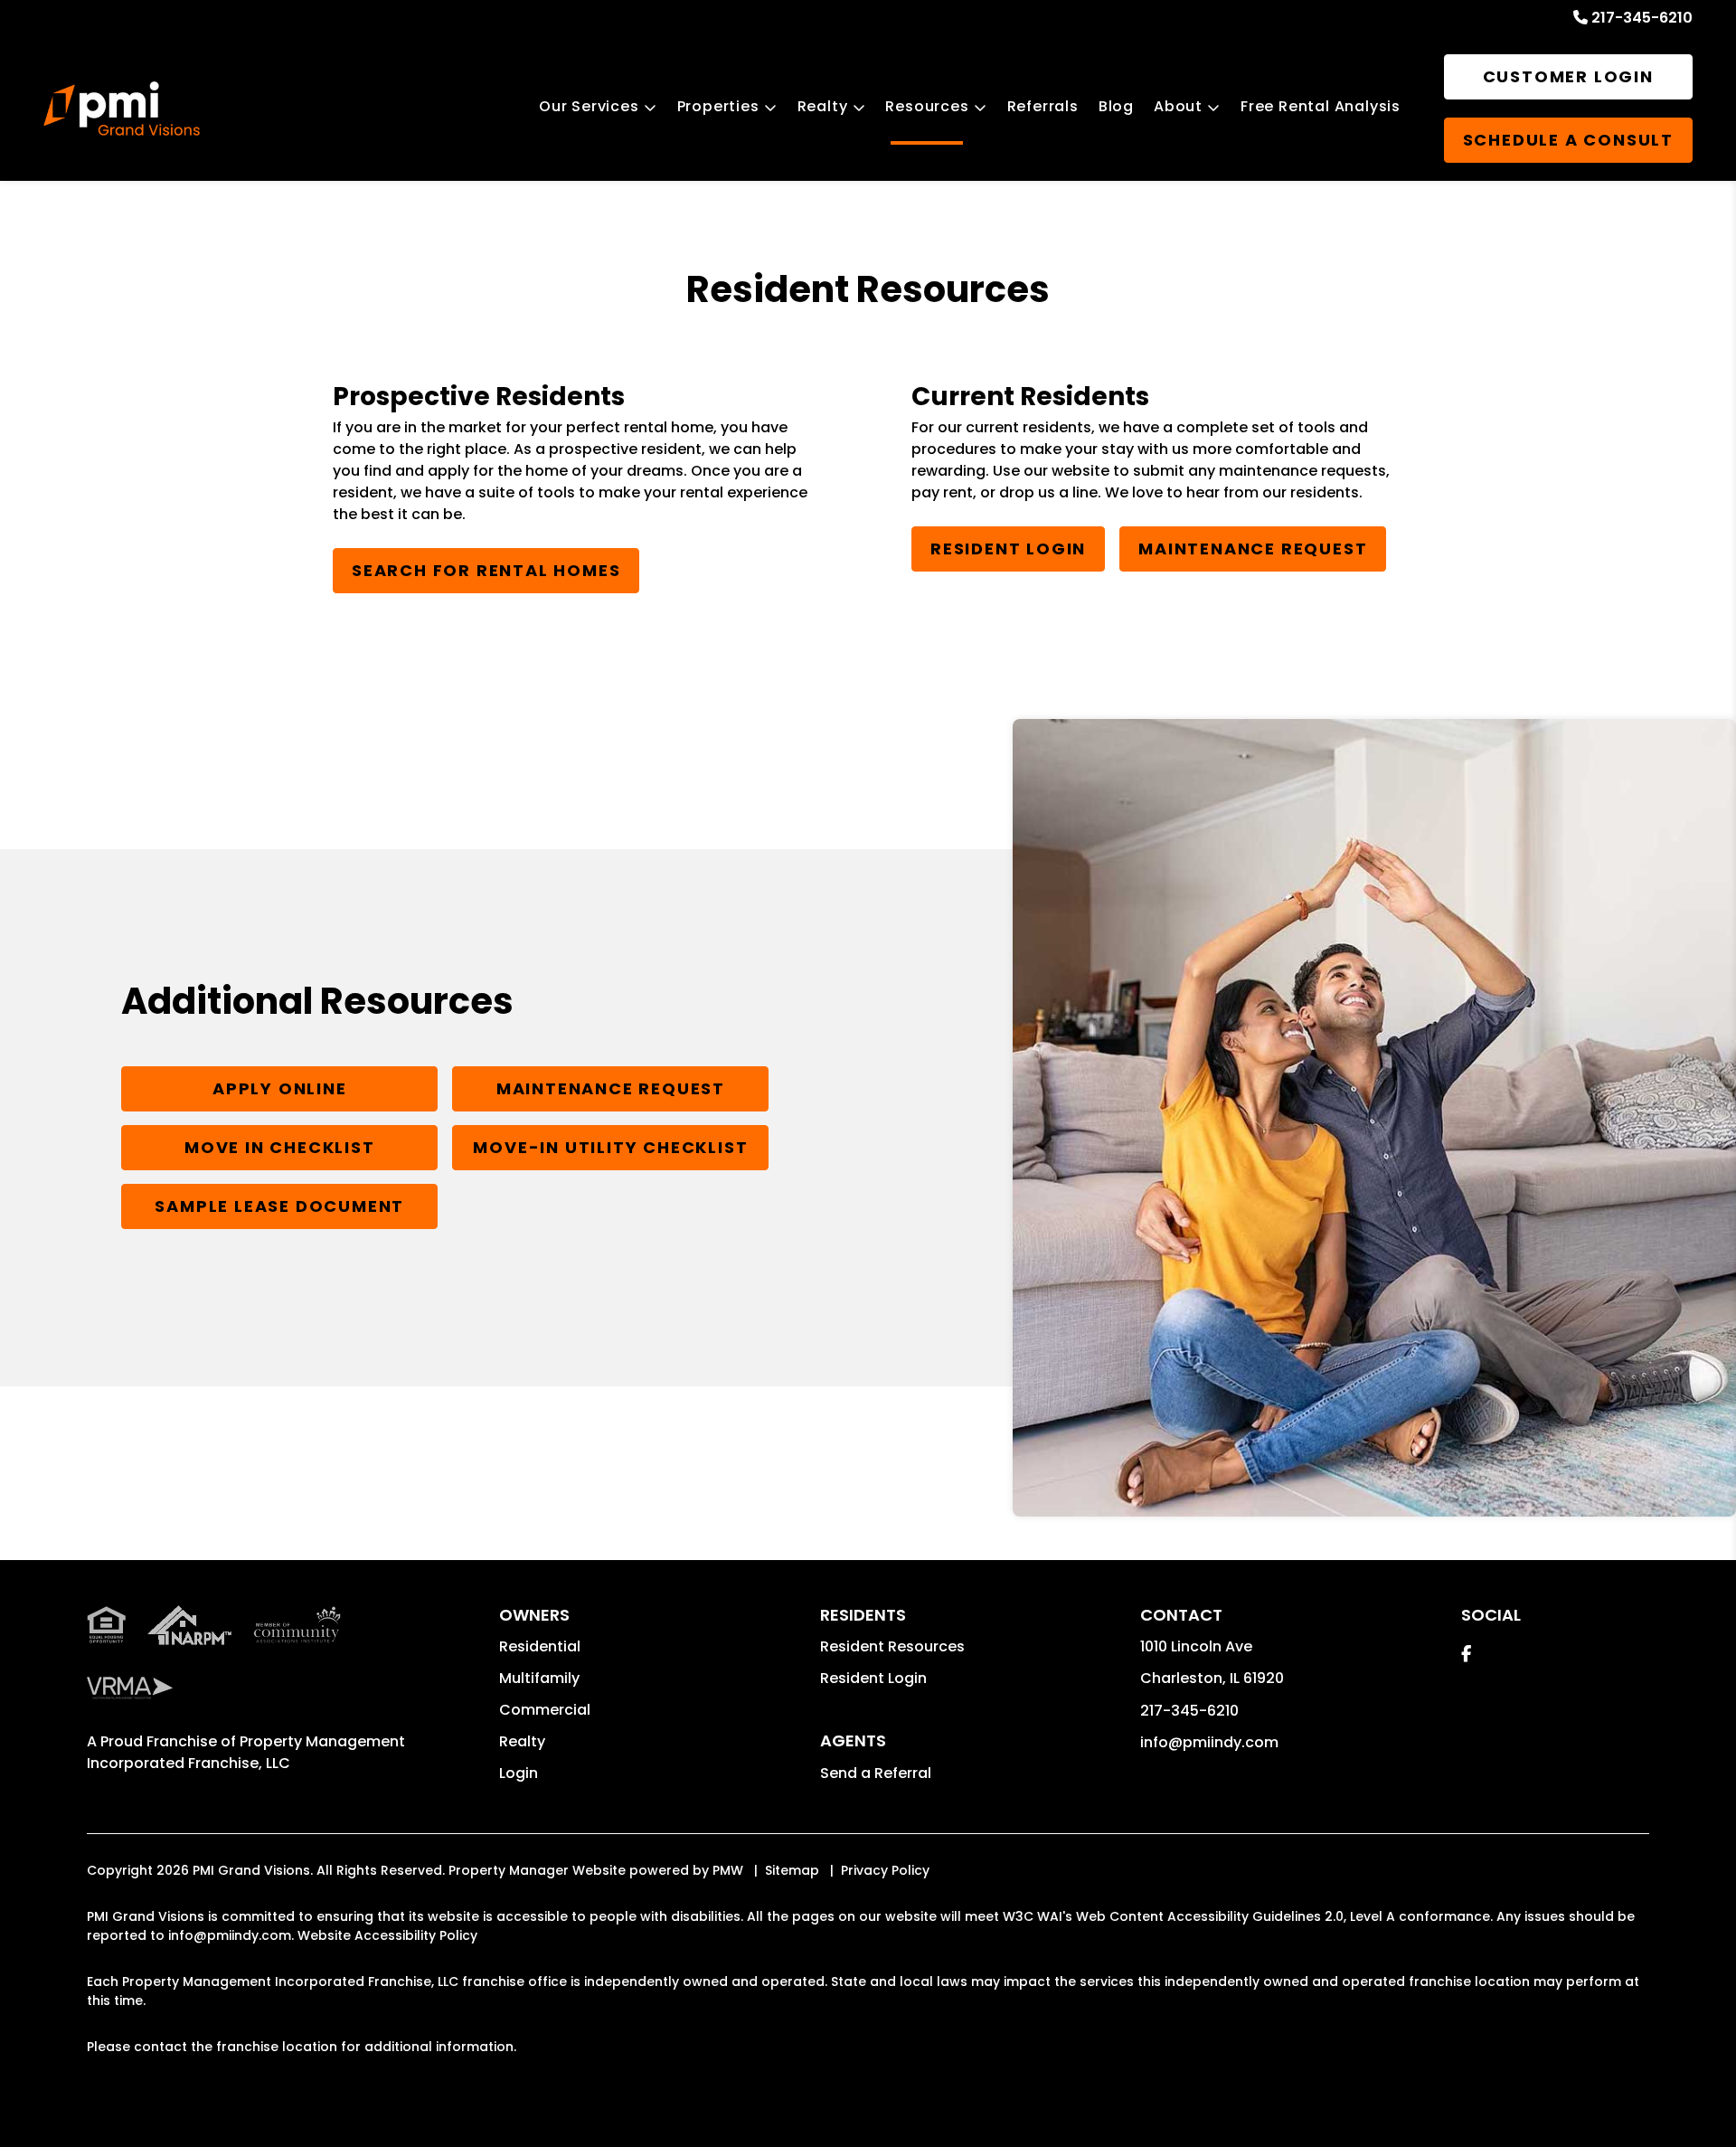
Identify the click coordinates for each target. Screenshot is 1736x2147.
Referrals (1043, 106)
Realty (823, 106)
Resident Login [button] (873, 1678)
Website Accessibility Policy (387, 1935)
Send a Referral (876, 1773)
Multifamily (539, 1678)
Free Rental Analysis (1321, 106)
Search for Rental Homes (486, 570)
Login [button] (519, 1773)
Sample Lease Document (279, 1206)
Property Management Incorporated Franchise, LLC (246, 1752)
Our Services (589, 106)
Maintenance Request (1253, 549)
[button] (1466, 1654)
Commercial (545, 1710)
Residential (540, 1646)
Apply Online (280, 1088)
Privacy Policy (885, 1870)
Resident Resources (892, 1646)
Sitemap (792, 1870)
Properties (718, 106)
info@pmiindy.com (1209, 1742)
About (1178, 106)
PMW (728, 1870)
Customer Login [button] (1568, 76)
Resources (927, 106)
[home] (122, 109)
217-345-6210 (1642, 18)
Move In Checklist (280, 1147)
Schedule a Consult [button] (1568, 140)
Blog (1116, 106)
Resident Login (1008, 549)
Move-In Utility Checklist (610, 1147)
